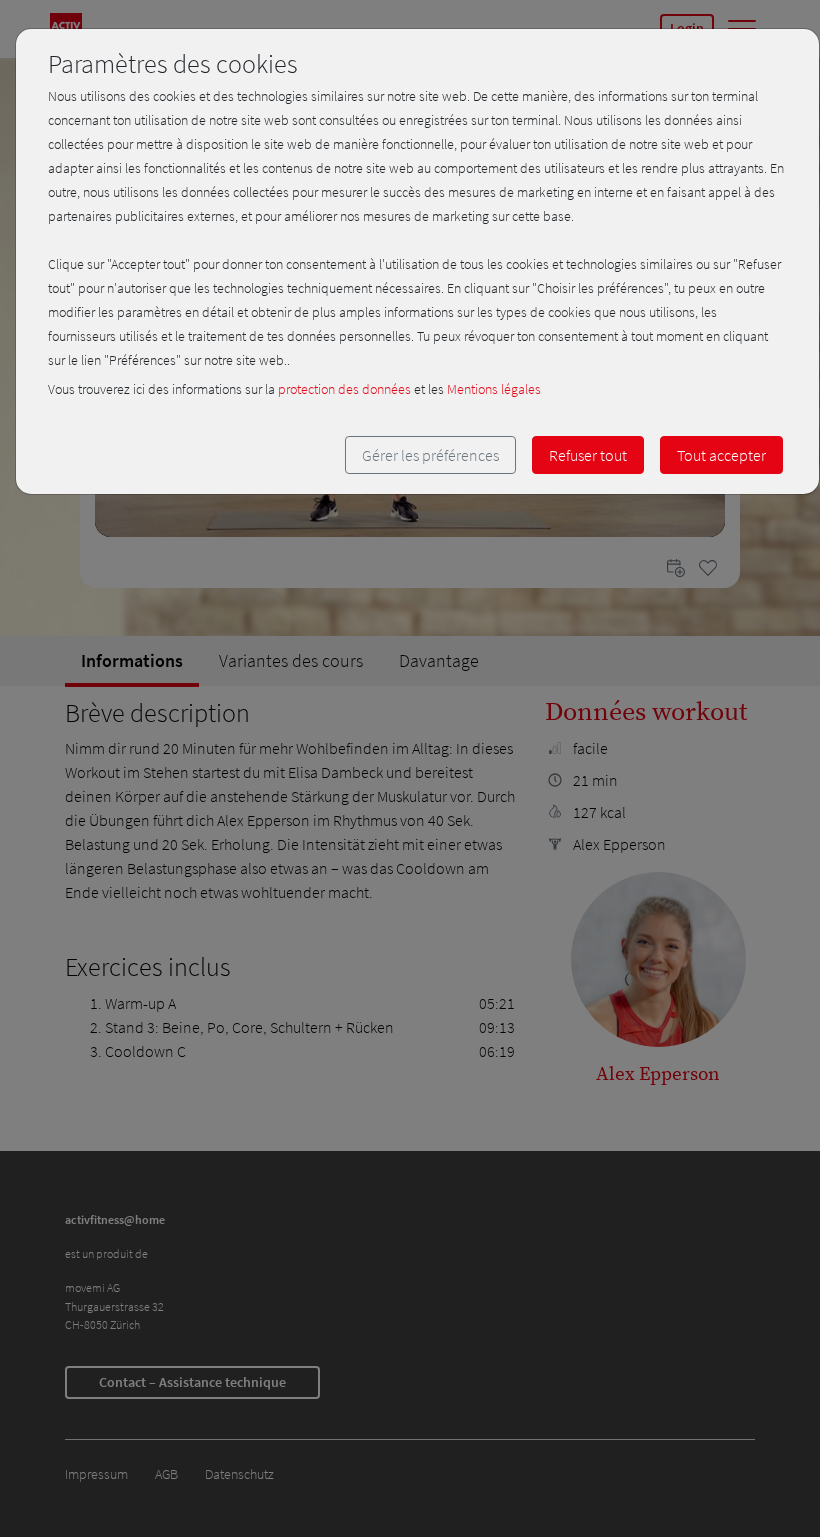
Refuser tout (588, 455)
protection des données (344, 389)
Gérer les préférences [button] (430, 455)
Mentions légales (494, 389)
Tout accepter (721, 455)
